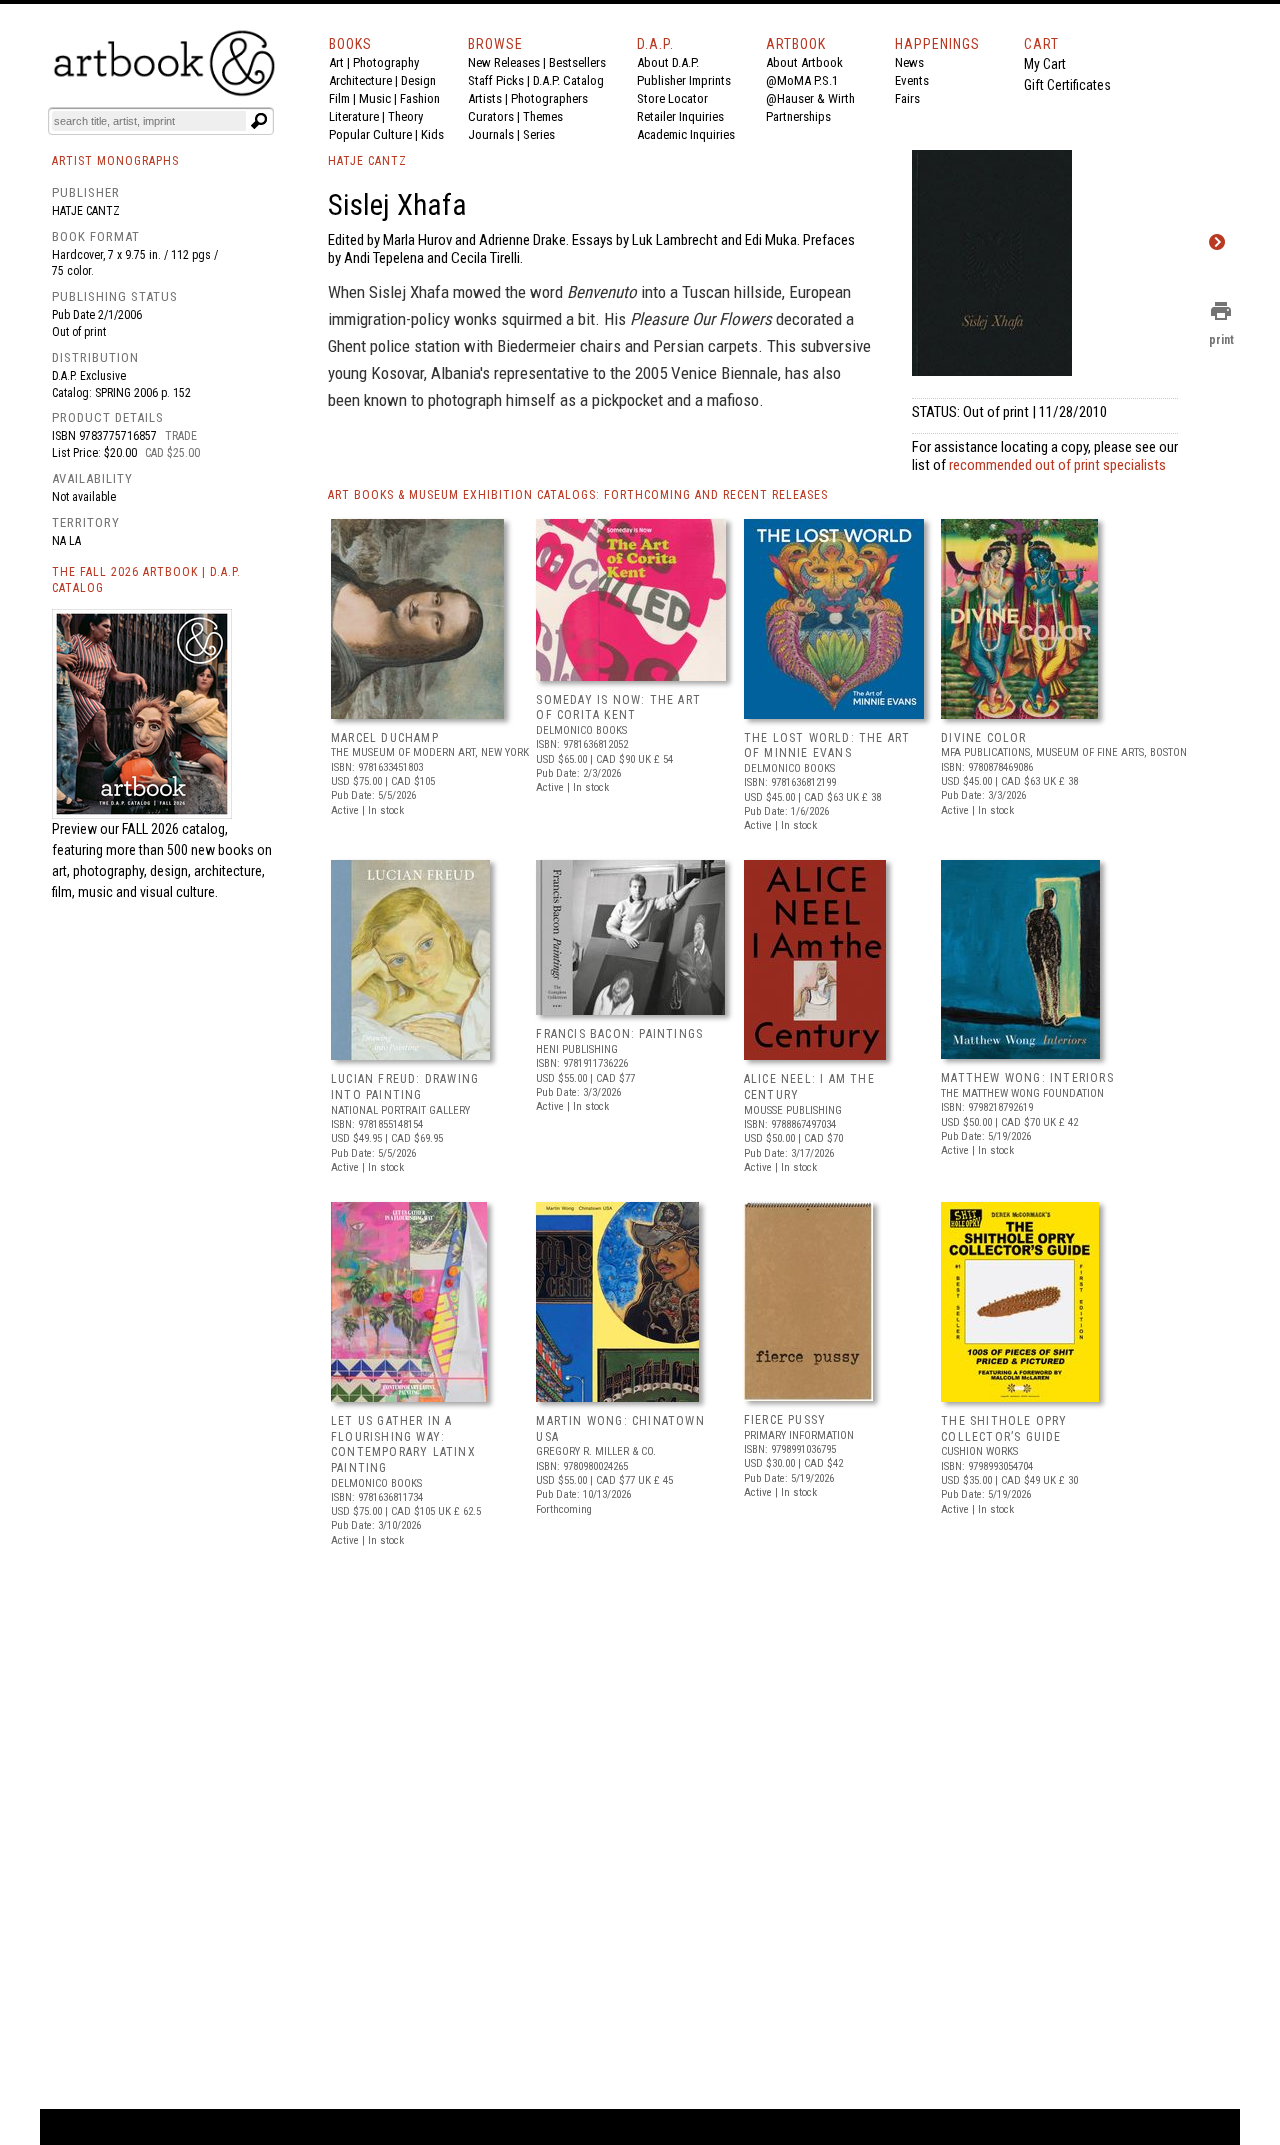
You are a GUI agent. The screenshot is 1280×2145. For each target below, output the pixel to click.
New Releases (504, 62)
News (909, 62)
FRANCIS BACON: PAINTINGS (619, 1034)
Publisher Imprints (684, 80)
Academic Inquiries (686, 134)
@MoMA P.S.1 (802, 80)
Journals (491, 134)
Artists (485, 98)
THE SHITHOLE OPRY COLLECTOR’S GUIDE (1004, 1429)
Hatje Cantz (86, 211)
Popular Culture (370, 134)
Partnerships (798, 116)
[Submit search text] (259, 121)
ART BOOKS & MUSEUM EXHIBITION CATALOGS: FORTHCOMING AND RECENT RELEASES (578, 495)
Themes (543, 116)
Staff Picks (496, 80)
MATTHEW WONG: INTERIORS (1027, 1078)
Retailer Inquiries (680, 116)
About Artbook (804, 62)
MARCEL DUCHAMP (385, 738)
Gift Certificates (1067, 85)
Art (336, 62)
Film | (344, 98)
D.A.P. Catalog (568, 80)
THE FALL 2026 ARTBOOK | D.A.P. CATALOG (146, 580)
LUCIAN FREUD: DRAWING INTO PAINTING (405, 1087)
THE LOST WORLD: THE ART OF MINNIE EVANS (827, 746)
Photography (386, 62)
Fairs (907, 98)
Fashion (420, 98)
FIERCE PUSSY (785, 1420)
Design (418, 80)
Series (539, 134)
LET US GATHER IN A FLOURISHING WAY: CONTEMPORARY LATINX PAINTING (403, 1444)
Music (375, 98)
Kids (432, 134)
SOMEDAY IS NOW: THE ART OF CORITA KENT (618, 708)
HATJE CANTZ (367, 161)
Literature (354, 116)
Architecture (360, 80)
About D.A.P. (668, 62)
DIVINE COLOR (983, 738)
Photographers (549, 98)
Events (912, 80)
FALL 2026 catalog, (175, 829)
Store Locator (672, 98)
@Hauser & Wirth (810, 98)
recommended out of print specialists (1057, 465)
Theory (405, 116)
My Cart (1045, 64)
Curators (491, 116)
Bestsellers (577, 62)
